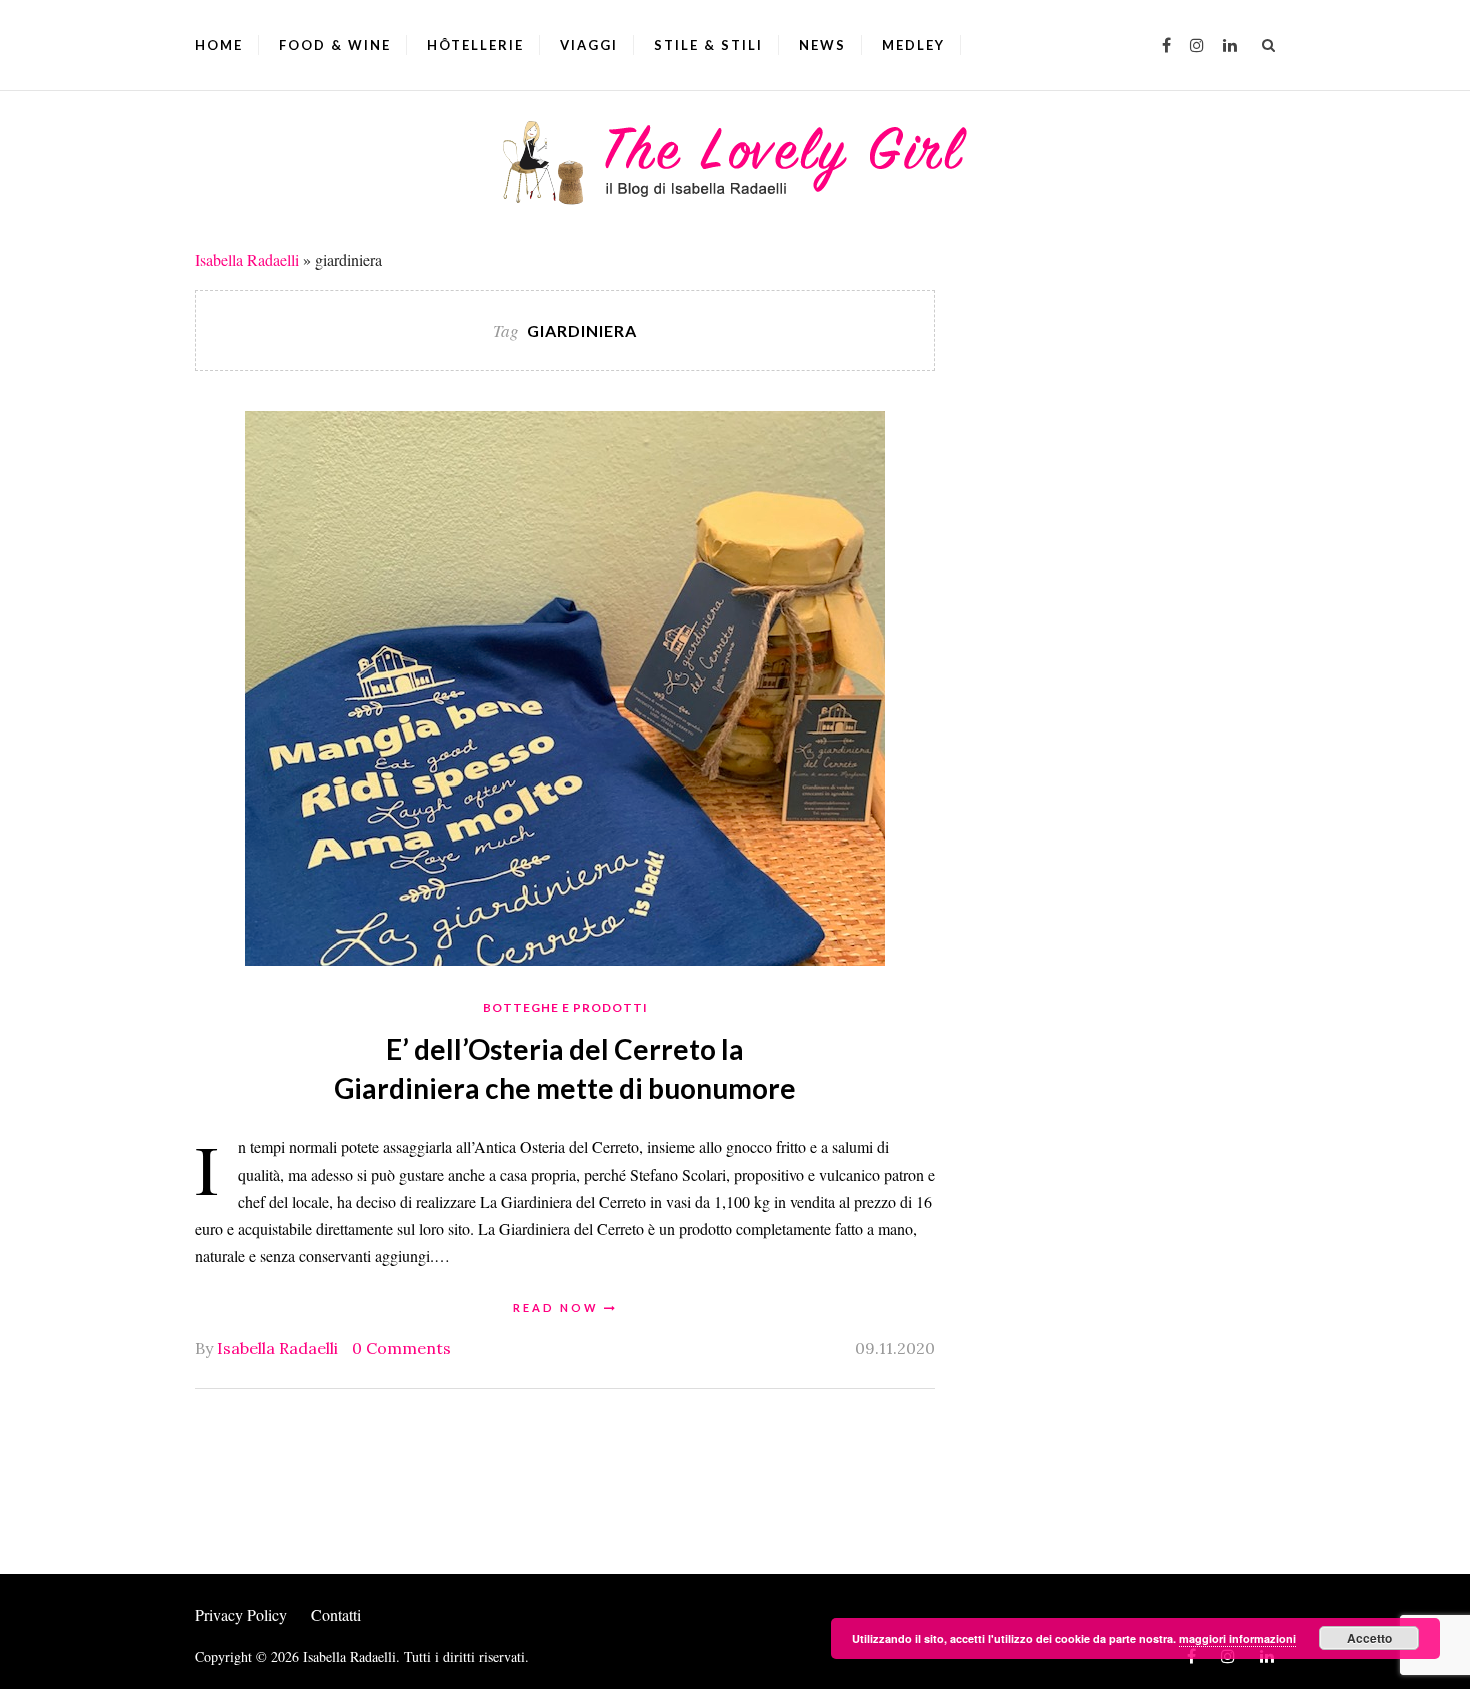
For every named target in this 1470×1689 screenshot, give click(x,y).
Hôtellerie (475, 45)
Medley (913, 45)
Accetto (1369, 1638)
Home (219, 45)
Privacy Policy (241, 1614)
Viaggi (589, 45)
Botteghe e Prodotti (565, 1007)
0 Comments (401, 1348)
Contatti (336, 1614)
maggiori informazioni (1237, 1638)
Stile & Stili (708, 45)
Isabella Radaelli (247, 259)
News (822, 45)
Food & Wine (335, 45)
